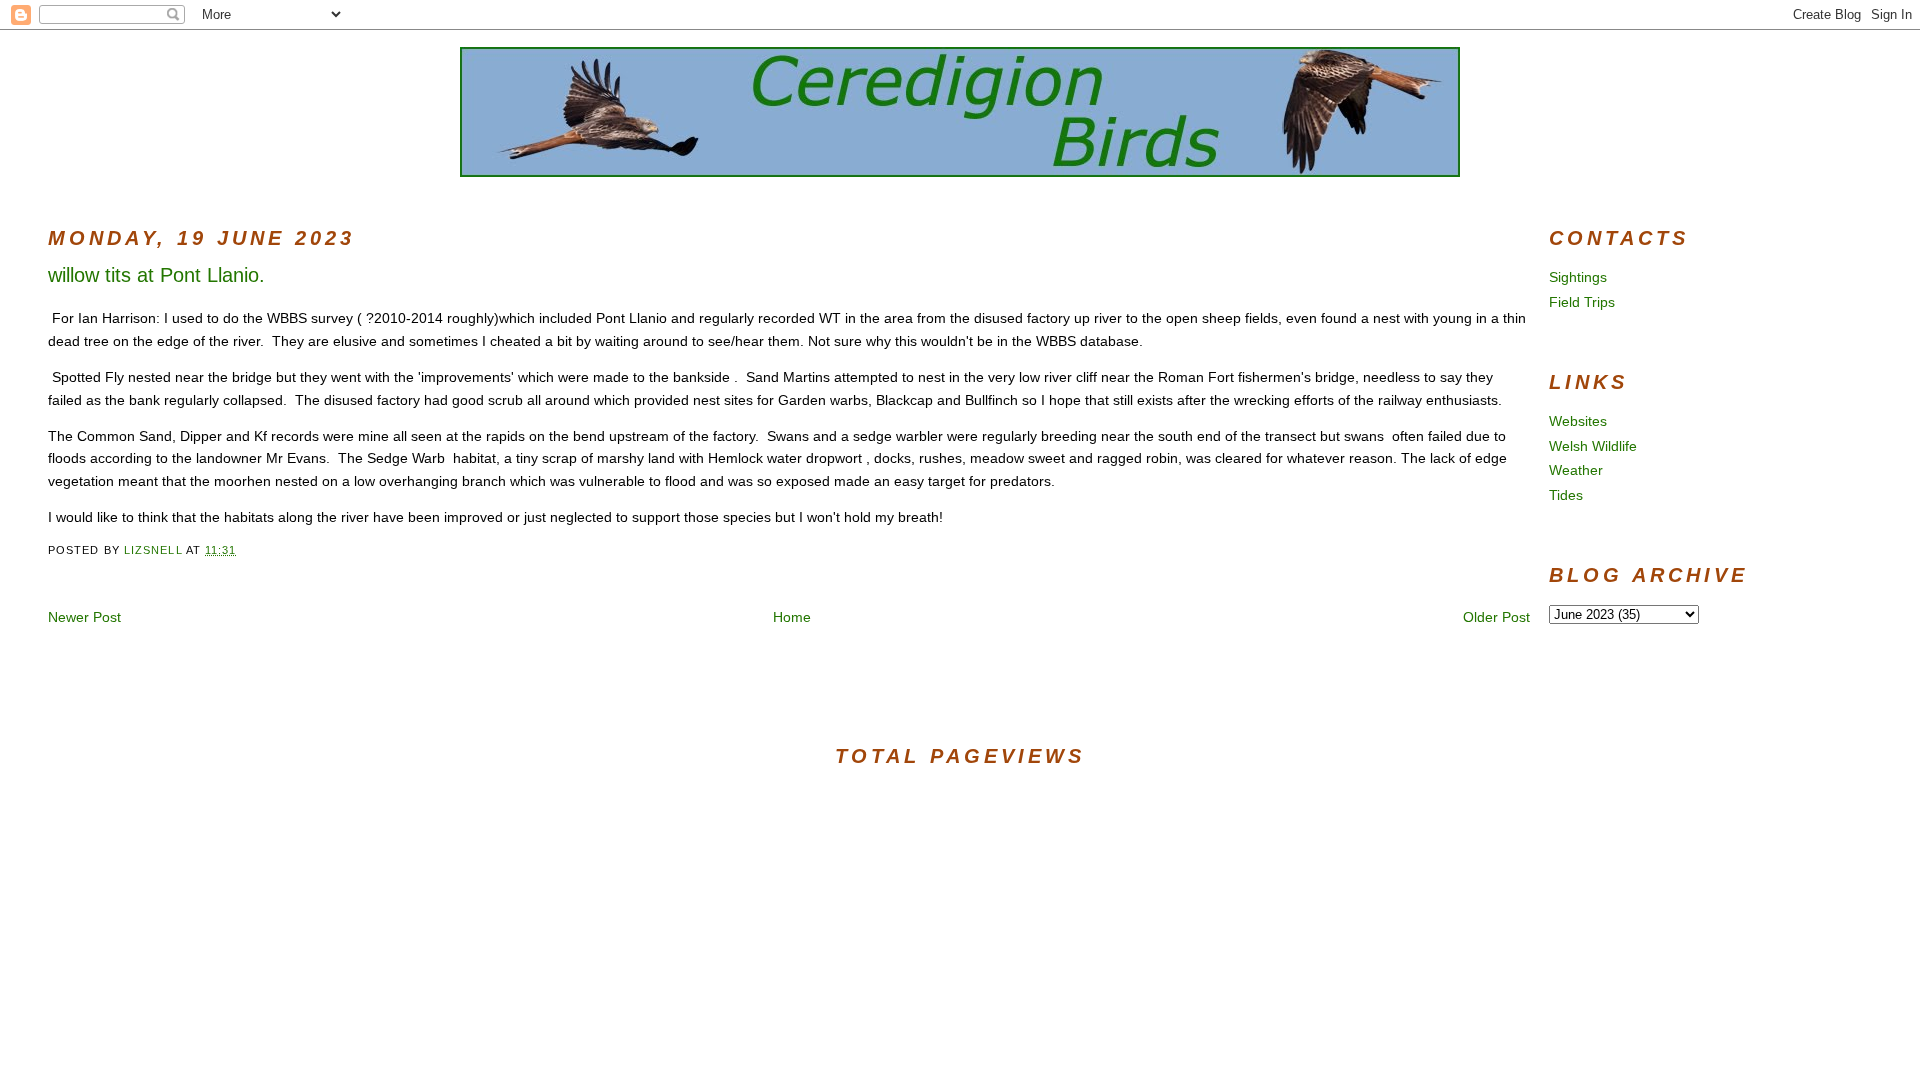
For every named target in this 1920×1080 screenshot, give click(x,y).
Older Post (1496, 617)
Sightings (1578, 277)
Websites (1578, 421)
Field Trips (1582, 302)
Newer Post (84, 617)
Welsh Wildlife (1593, 446)
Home (792, 617)
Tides (1566, 495)
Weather (1576, 470)
